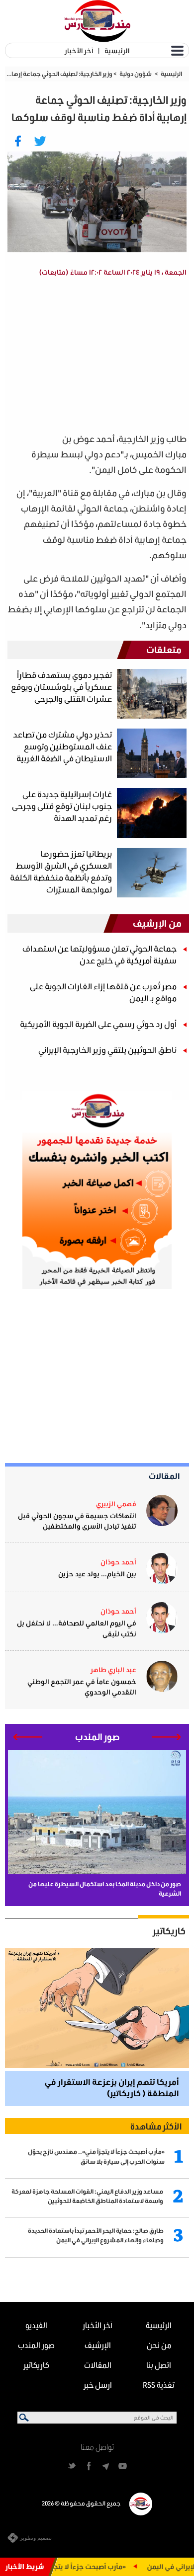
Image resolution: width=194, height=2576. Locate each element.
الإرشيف (98, 2345)
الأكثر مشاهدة (156, 2126)
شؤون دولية (136, 74)
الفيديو (36, 2325)
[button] (166, 1737)
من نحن (159, 2345)
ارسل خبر (98, 2385)
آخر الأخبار (79, 50)
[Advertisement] (96, 357)
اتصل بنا (159, 2365)
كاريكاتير (169, 1931)
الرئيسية (117, 50)
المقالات (164, 1476)
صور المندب (36, 2345)
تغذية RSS (159, 2385)
